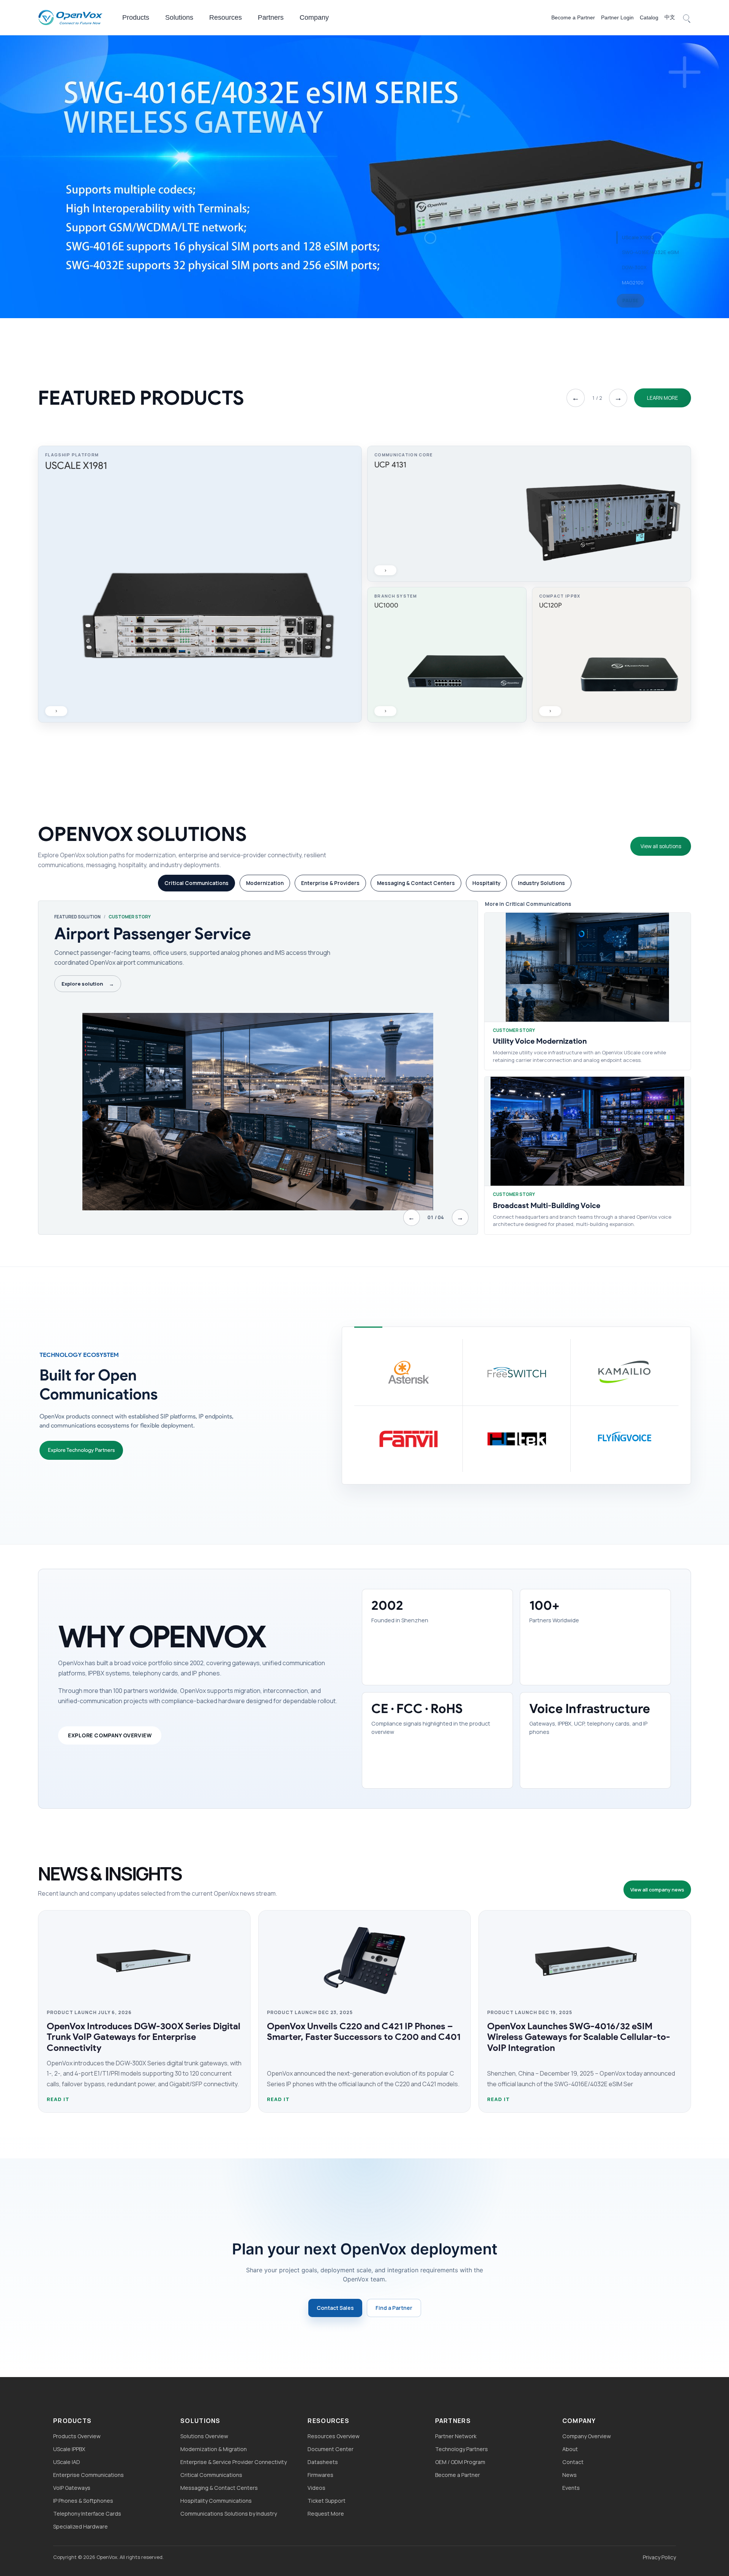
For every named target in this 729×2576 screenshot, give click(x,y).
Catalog (649, 17)
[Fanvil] (408, 1439)
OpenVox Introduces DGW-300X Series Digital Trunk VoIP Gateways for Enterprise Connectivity (144, 2037)
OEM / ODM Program (460, 2462)
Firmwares (320, 2475)
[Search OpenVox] (686, 17)
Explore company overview (110, 1735)
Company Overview (587, 2436)
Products (136, 17)
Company (314, 17)
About (570, 2449)
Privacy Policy (659, 2557)
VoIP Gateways (72, 2488)
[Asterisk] (408, 1372)
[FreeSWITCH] (517, 1372)
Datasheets (323, 2462)
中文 (670, 17)
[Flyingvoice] (624, 1439)
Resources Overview (334, 2436)
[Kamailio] (624, 1372)
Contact (573, 2462)
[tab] (196, 883)
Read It (58, 2099)
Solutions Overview (204, 2436)
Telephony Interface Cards (87, 2514)
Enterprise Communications (88, 2475)
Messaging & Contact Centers (219, 2488)
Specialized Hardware (80, 2526)
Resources (226, 17)
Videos (316, 2488)
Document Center (331, 2449)
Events (571, 2488)
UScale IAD (67, 2462)
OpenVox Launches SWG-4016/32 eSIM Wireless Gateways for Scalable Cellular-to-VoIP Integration (579, 2037)
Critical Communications (211, 2475)
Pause (630, 301)
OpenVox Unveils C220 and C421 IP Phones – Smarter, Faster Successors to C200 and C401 (364, 2032)
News (570, 2475)
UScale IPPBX (69, 2449)
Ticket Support (327, 2501)
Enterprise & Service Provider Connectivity (234, 2462)
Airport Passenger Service (153, 934)
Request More (326, 2514)
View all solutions (661, 846)
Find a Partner (394, 2308)
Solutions (179, 17)
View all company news (657, 1890)
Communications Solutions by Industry (229, 2514)
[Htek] (517, 1439)
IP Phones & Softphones (83, 2501)
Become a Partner (573, 17)
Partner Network (456, 2436)
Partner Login (617, 17)
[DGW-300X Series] (364, 176)
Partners (271, 17)
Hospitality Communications (216, 2501)
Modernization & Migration (214, 2449)
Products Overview (77, 2436)
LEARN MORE (663, 398)
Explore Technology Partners (81, 1450)
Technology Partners (462, 2449)
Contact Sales (335, 2308)
